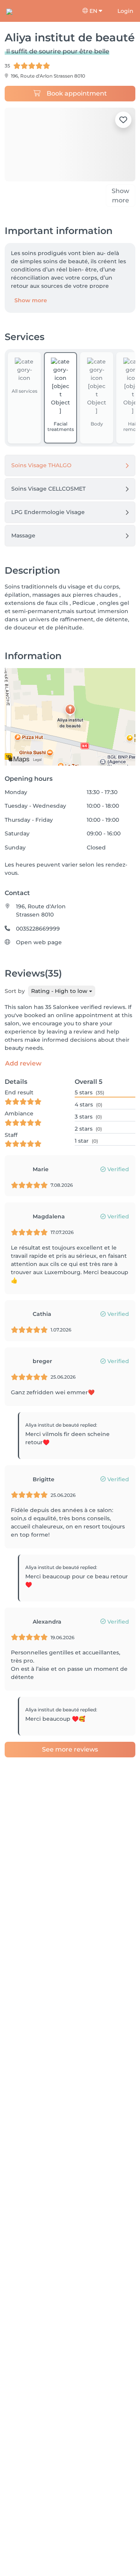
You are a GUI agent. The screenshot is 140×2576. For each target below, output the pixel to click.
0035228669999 (38, 939)
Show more (31, 311)
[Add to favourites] (123, 120)
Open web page (39, 953)
